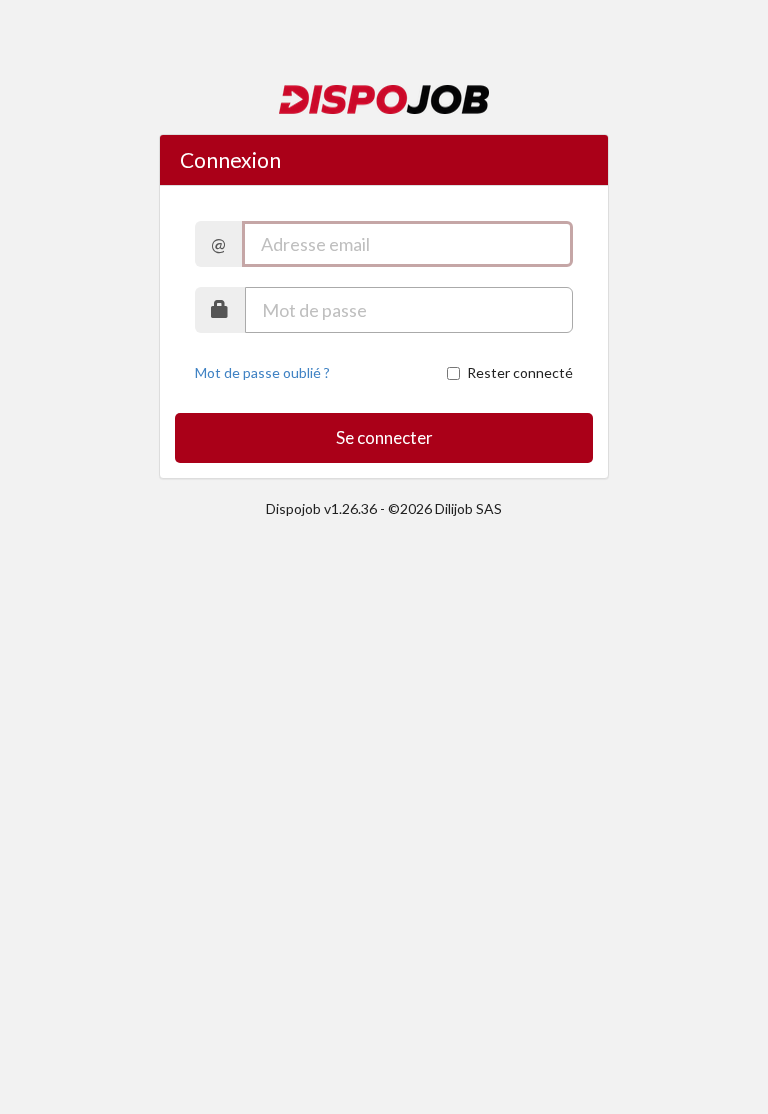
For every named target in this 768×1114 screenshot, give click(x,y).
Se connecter (384, 437)
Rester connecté (520, 372)
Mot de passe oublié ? (262, 372)
